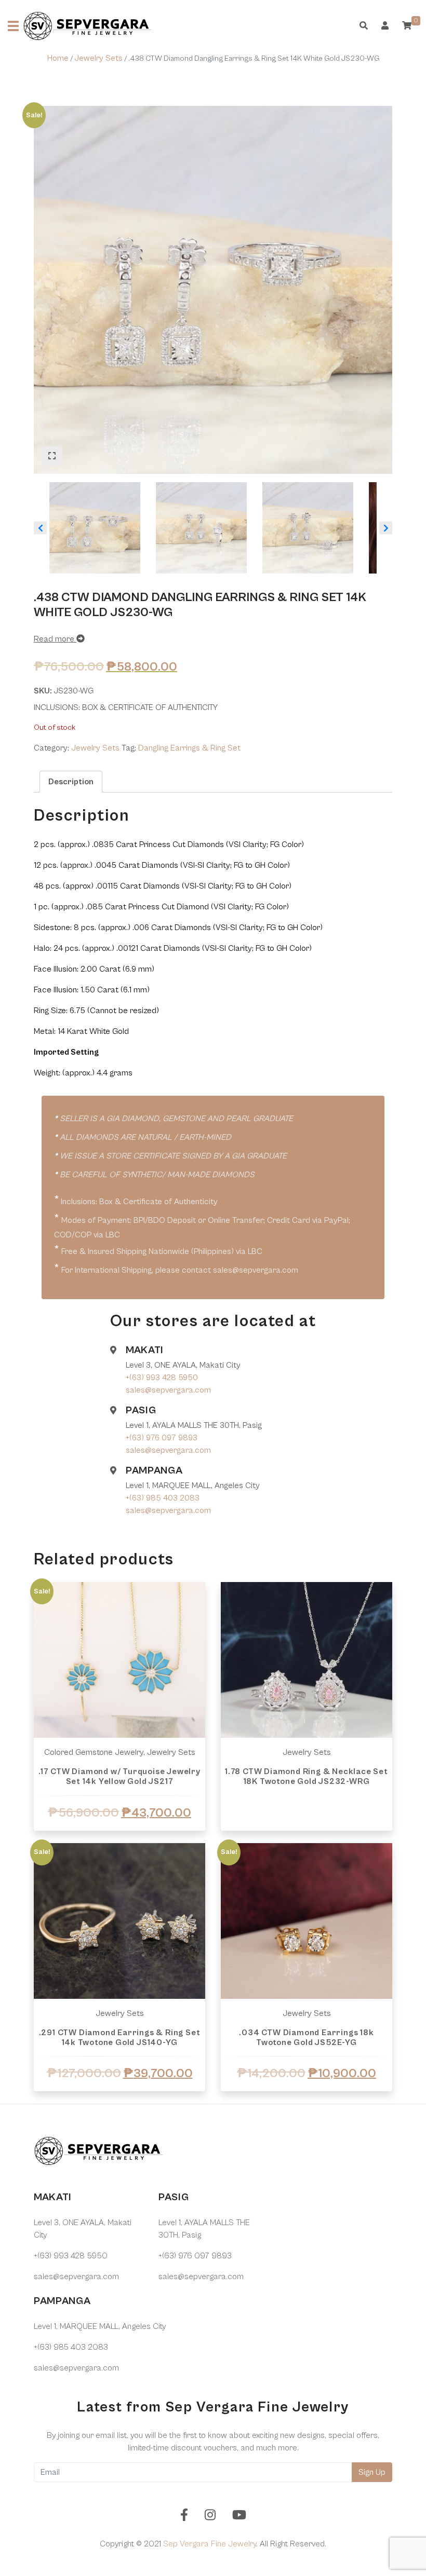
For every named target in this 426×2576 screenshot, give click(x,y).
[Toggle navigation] (13, 26)
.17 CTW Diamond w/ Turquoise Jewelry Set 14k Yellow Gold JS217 (119, 1776)
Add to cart (119, 2103)
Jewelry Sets (98, 58)
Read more (55, 639)
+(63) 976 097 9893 (162, 1438)
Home (58, 58)
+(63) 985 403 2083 (163, 1498)
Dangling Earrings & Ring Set (189, 748)
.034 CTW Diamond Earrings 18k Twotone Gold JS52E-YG (306, 2037)
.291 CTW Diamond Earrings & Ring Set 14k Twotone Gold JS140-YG (120, 2037)
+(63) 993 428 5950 (162, 1378)
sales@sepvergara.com (168, 1390)
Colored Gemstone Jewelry (94, 1752)
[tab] (71, 782)
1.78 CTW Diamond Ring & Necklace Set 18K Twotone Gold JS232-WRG (307, 1776)
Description (71, 782)
